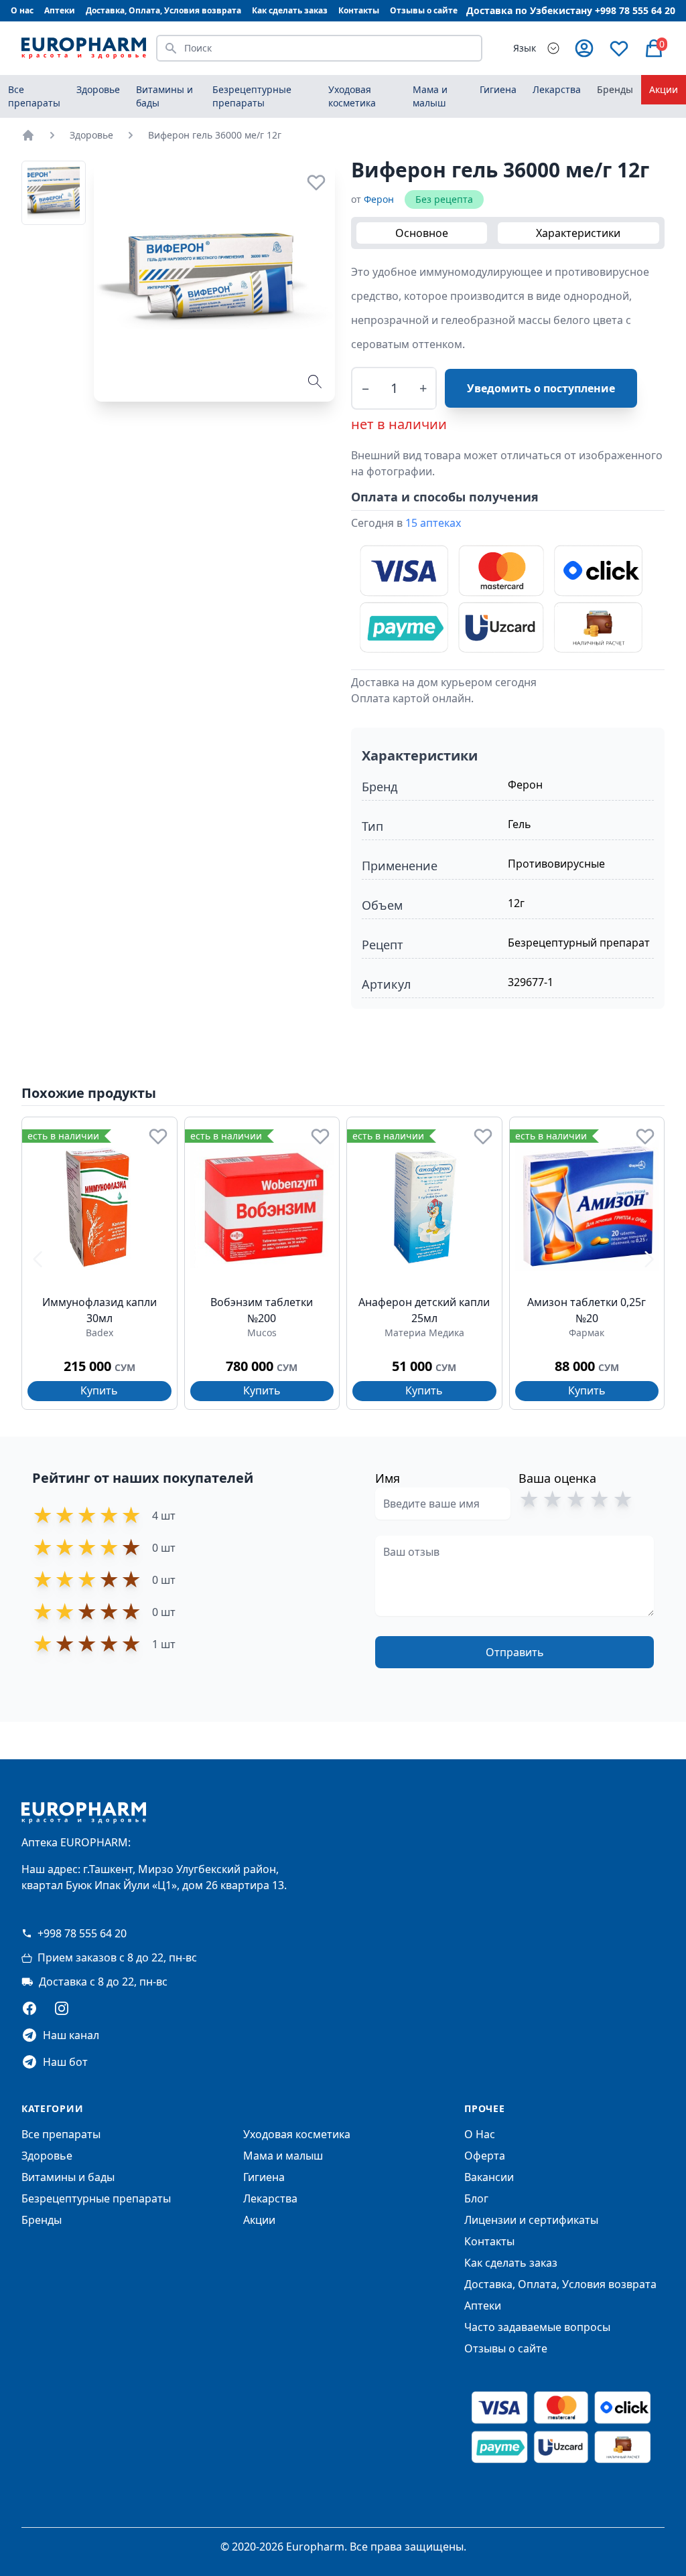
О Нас (480, 2134)
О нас (22, 10)
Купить (99, 1390)
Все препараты (34, 96)
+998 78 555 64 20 (82, 1933)
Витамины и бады (68, 2177)
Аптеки (60, 10)
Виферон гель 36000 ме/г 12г (215, 135)
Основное (422, 233)
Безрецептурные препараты (96, 2198)
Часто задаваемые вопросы (537, 2327)
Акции (664, 89)
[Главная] (28, 135)
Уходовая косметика (297, 2134)
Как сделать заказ (290, 10)
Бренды (615, 89)
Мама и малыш (283, 2156)
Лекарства (270, 2198)
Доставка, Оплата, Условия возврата (163, 10)
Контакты (359, 10)
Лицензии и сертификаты (531, 2220)
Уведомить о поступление (541, 388)
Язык (525, 48)
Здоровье (91, 135)
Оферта (485, 2156)
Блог (476, 2198)
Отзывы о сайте (424, 10)
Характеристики (578, 233)
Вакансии (489, 2177)
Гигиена (264, 2177)
